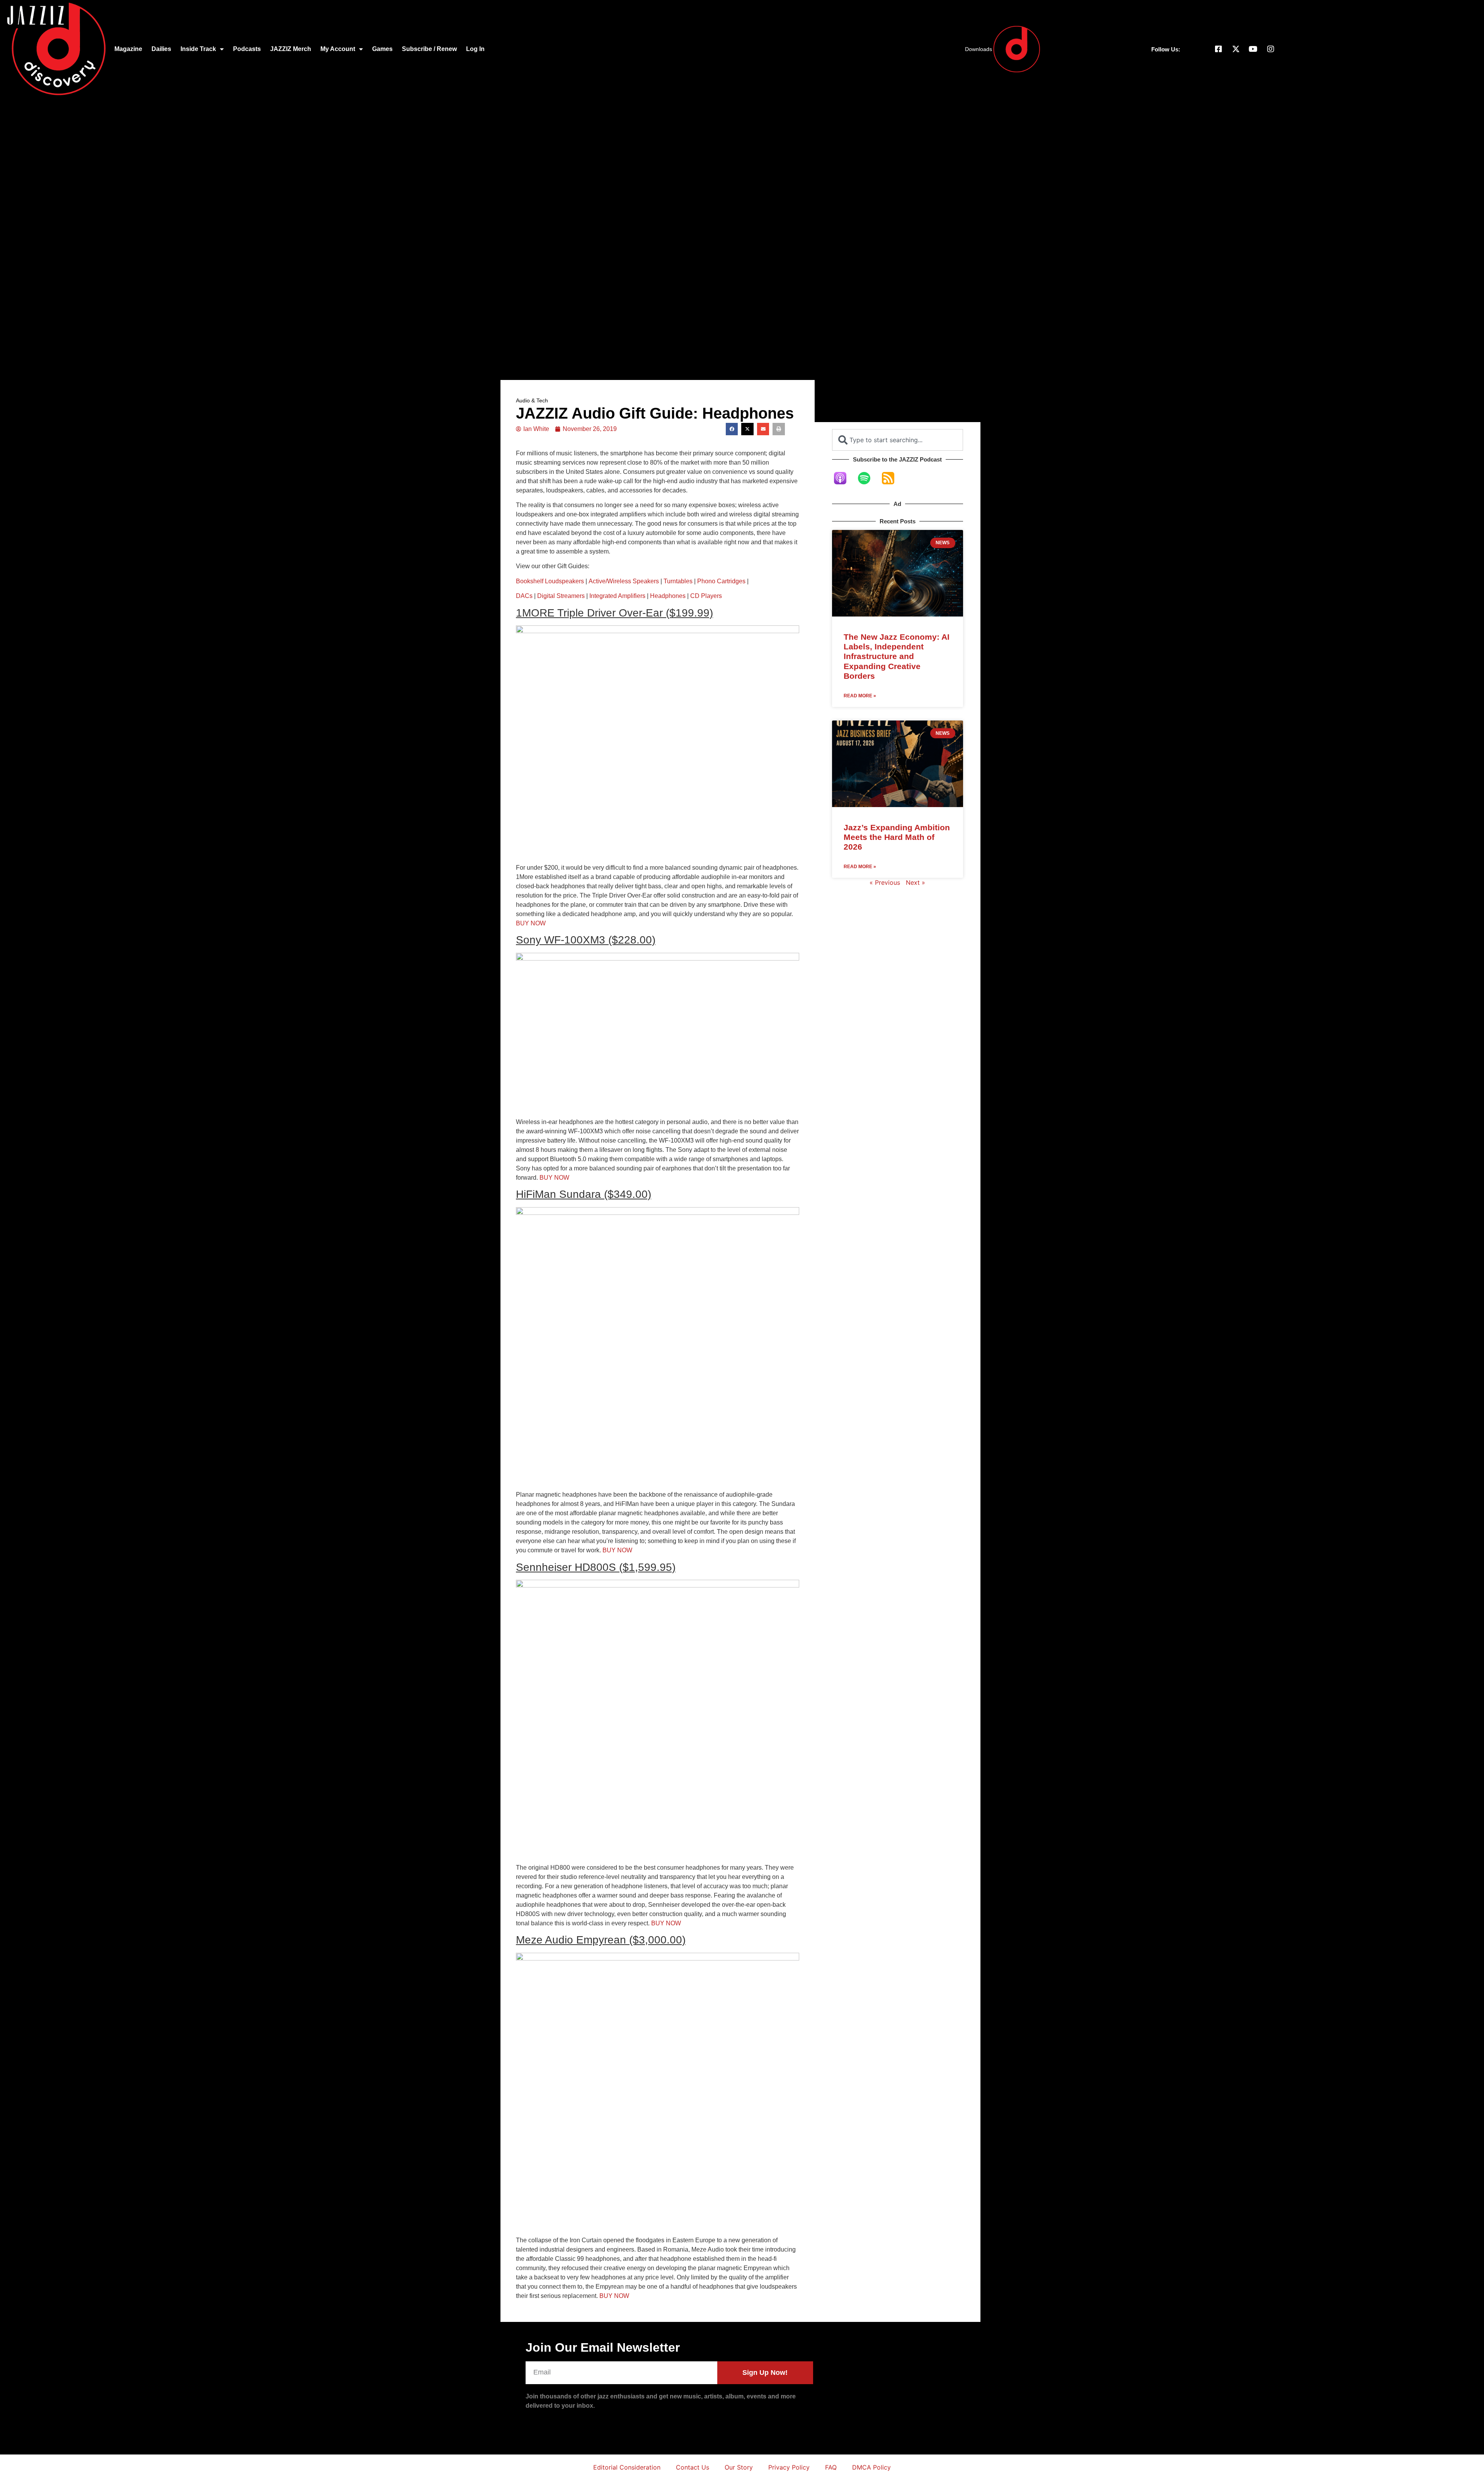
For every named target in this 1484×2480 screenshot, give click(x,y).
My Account (338, 49)
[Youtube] (1253, 49)
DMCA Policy (871, 2467)
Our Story (739, 2467)
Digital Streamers (561, 596)
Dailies (161, 49)
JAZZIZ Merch (291, 49)
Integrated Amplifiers (617, 596)
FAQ (831, 2467)
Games (382, 49)
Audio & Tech (532, 400)
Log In (475, 49)
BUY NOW (531, 923)
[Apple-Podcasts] (844, 478)
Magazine (128, 49)
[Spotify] (868, 478)
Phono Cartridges (721, 581)
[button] (732, 429)
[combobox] (898, 440)
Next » (916, 882)
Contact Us (693, 2467)
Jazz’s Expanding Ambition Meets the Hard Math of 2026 (897, 837)
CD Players (706, 596)
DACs (524, 596)
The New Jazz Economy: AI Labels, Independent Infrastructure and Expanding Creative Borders (897, 656)
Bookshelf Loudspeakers (550, 581)
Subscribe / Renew (429, 49)
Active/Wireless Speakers (624, 581)
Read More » (860, 696)
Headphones (668, 596)
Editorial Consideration (627, 2467)
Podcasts (247, 49)
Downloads (979, 49)
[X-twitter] (1236, 49)
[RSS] (892, 478)
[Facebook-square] (1219, 49)
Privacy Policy (789, 2467)
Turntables (678, 581)
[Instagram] (1271, 49)
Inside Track (198, 49)
